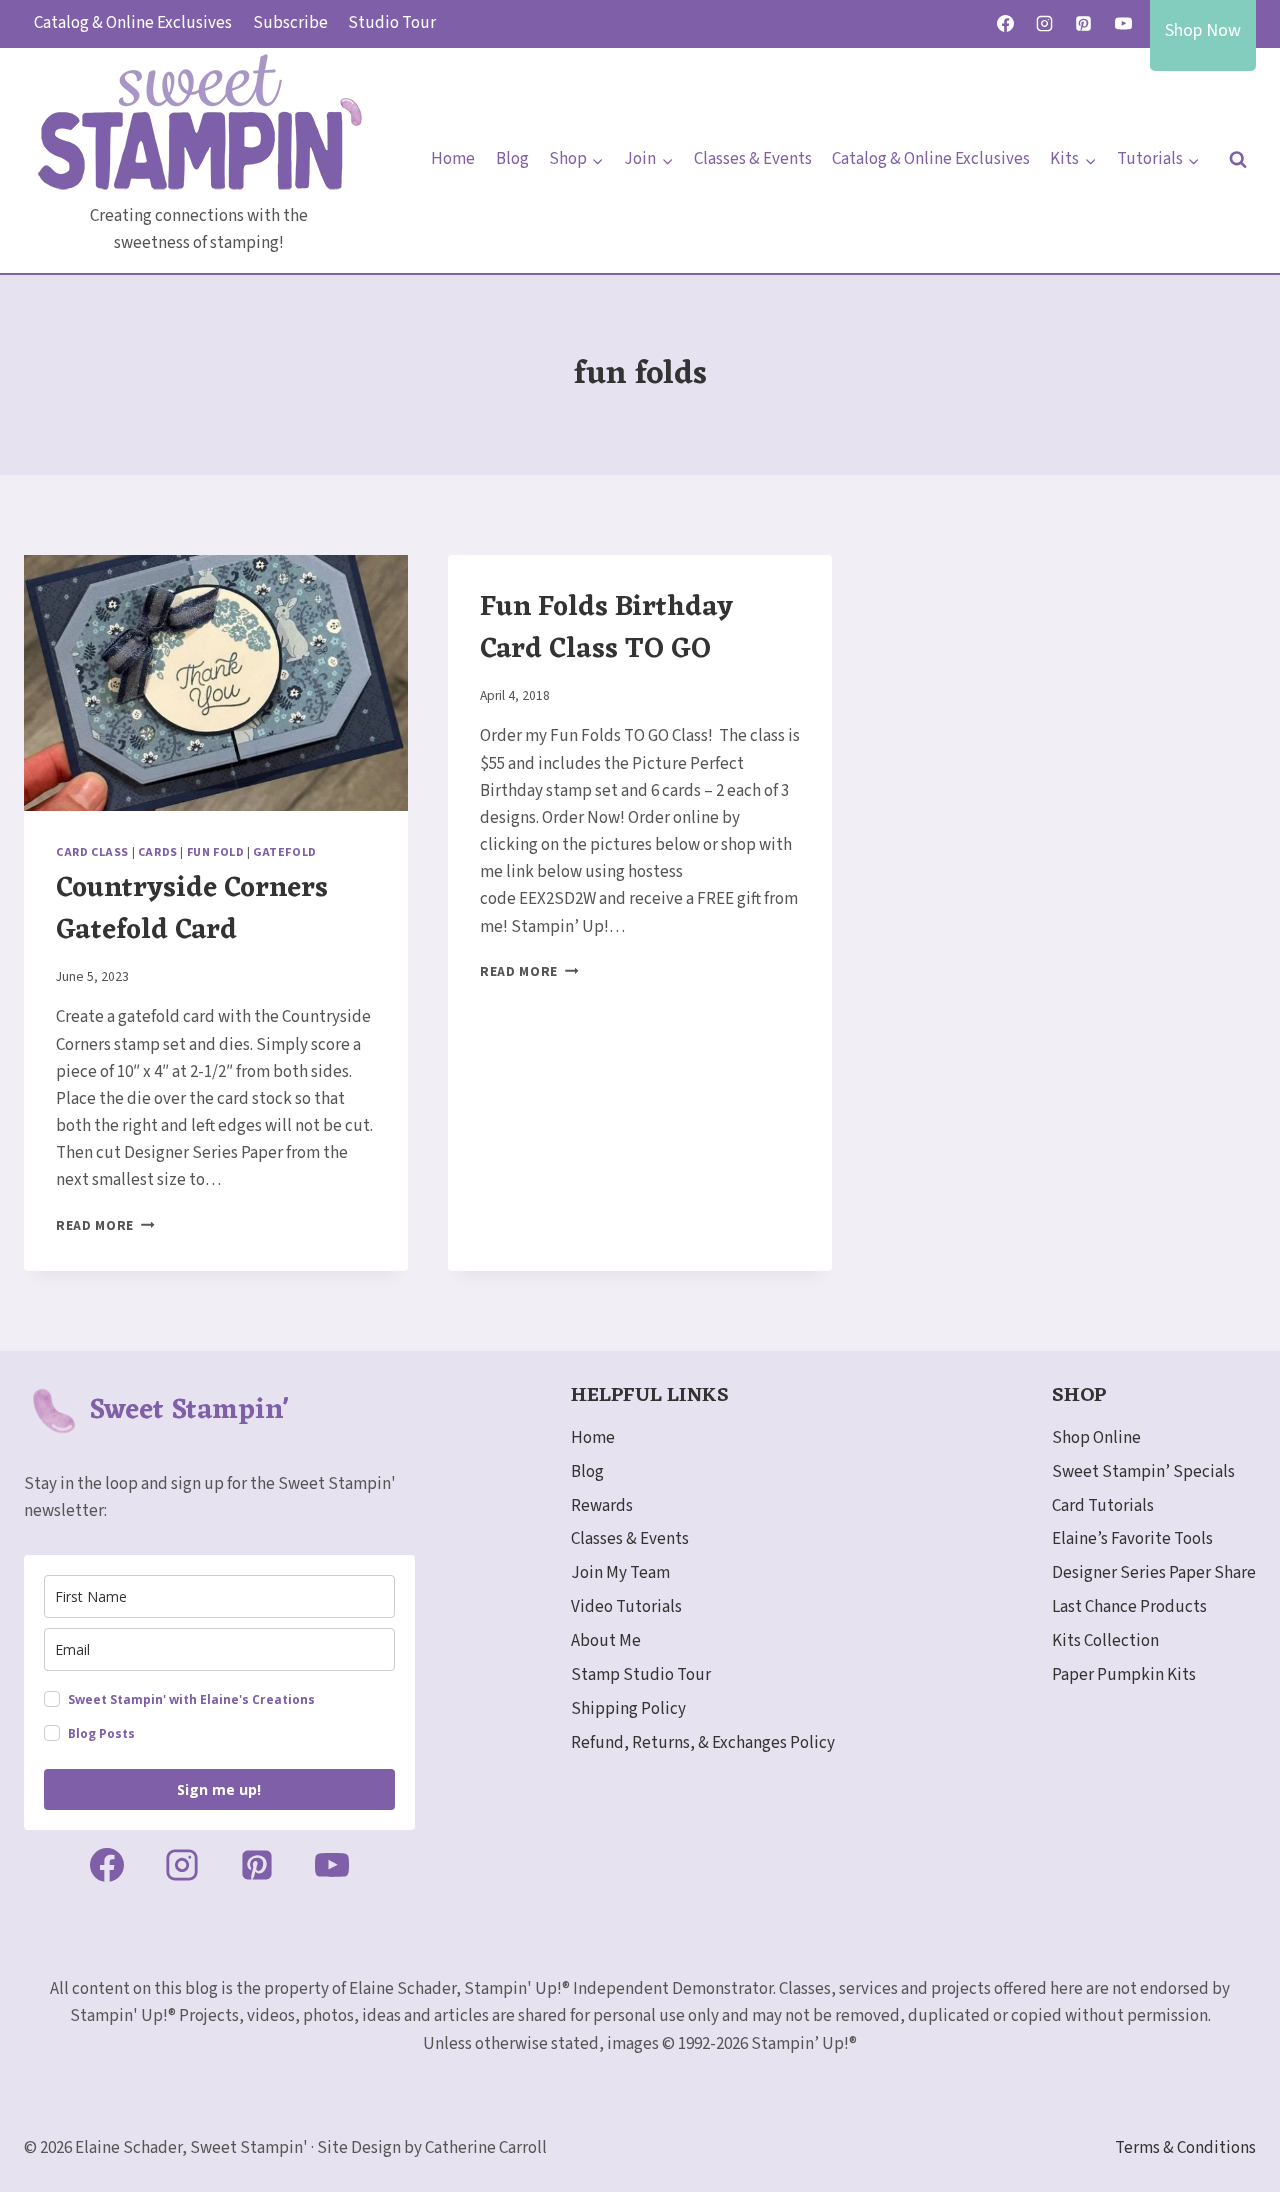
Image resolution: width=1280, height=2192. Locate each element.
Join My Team (620, 1573)
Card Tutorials (1103, 1506)
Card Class (92, 852)
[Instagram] (1045, 24)
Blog (512, 159)
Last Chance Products (1129, 1607)
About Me (606, 1641)
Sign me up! (219, 1789)
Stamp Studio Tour (641, 1675)
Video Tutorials (626, 1607)
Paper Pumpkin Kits (1124, 1675)
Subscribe (290, 23)
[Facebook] (1006, 24)
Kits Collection (1105, 1641)
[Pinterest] (1084, 24)
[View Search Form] (1238, 160)
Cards (158, 852)
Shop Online (1096, 1438)
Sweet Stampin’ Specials (1143, 1472)
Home (453, 159)
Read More (105, 1225)
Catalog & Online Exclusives (133, 23)
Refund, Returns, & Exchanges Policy (703, 1743)
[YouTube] (1123, 24)
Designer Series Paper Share (1154, 1573)
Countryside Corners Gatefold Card (192, 910)
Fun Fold (216, 852)
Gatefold (285, 852)
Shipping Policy (628, 1709)
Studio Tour (392, 23)
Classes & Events (753, 159)
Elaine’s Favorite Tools (1132, 1539)
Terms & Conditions (1185, 2148)
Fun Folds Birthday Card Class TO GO (606, 629)
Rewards (602, 1506)
